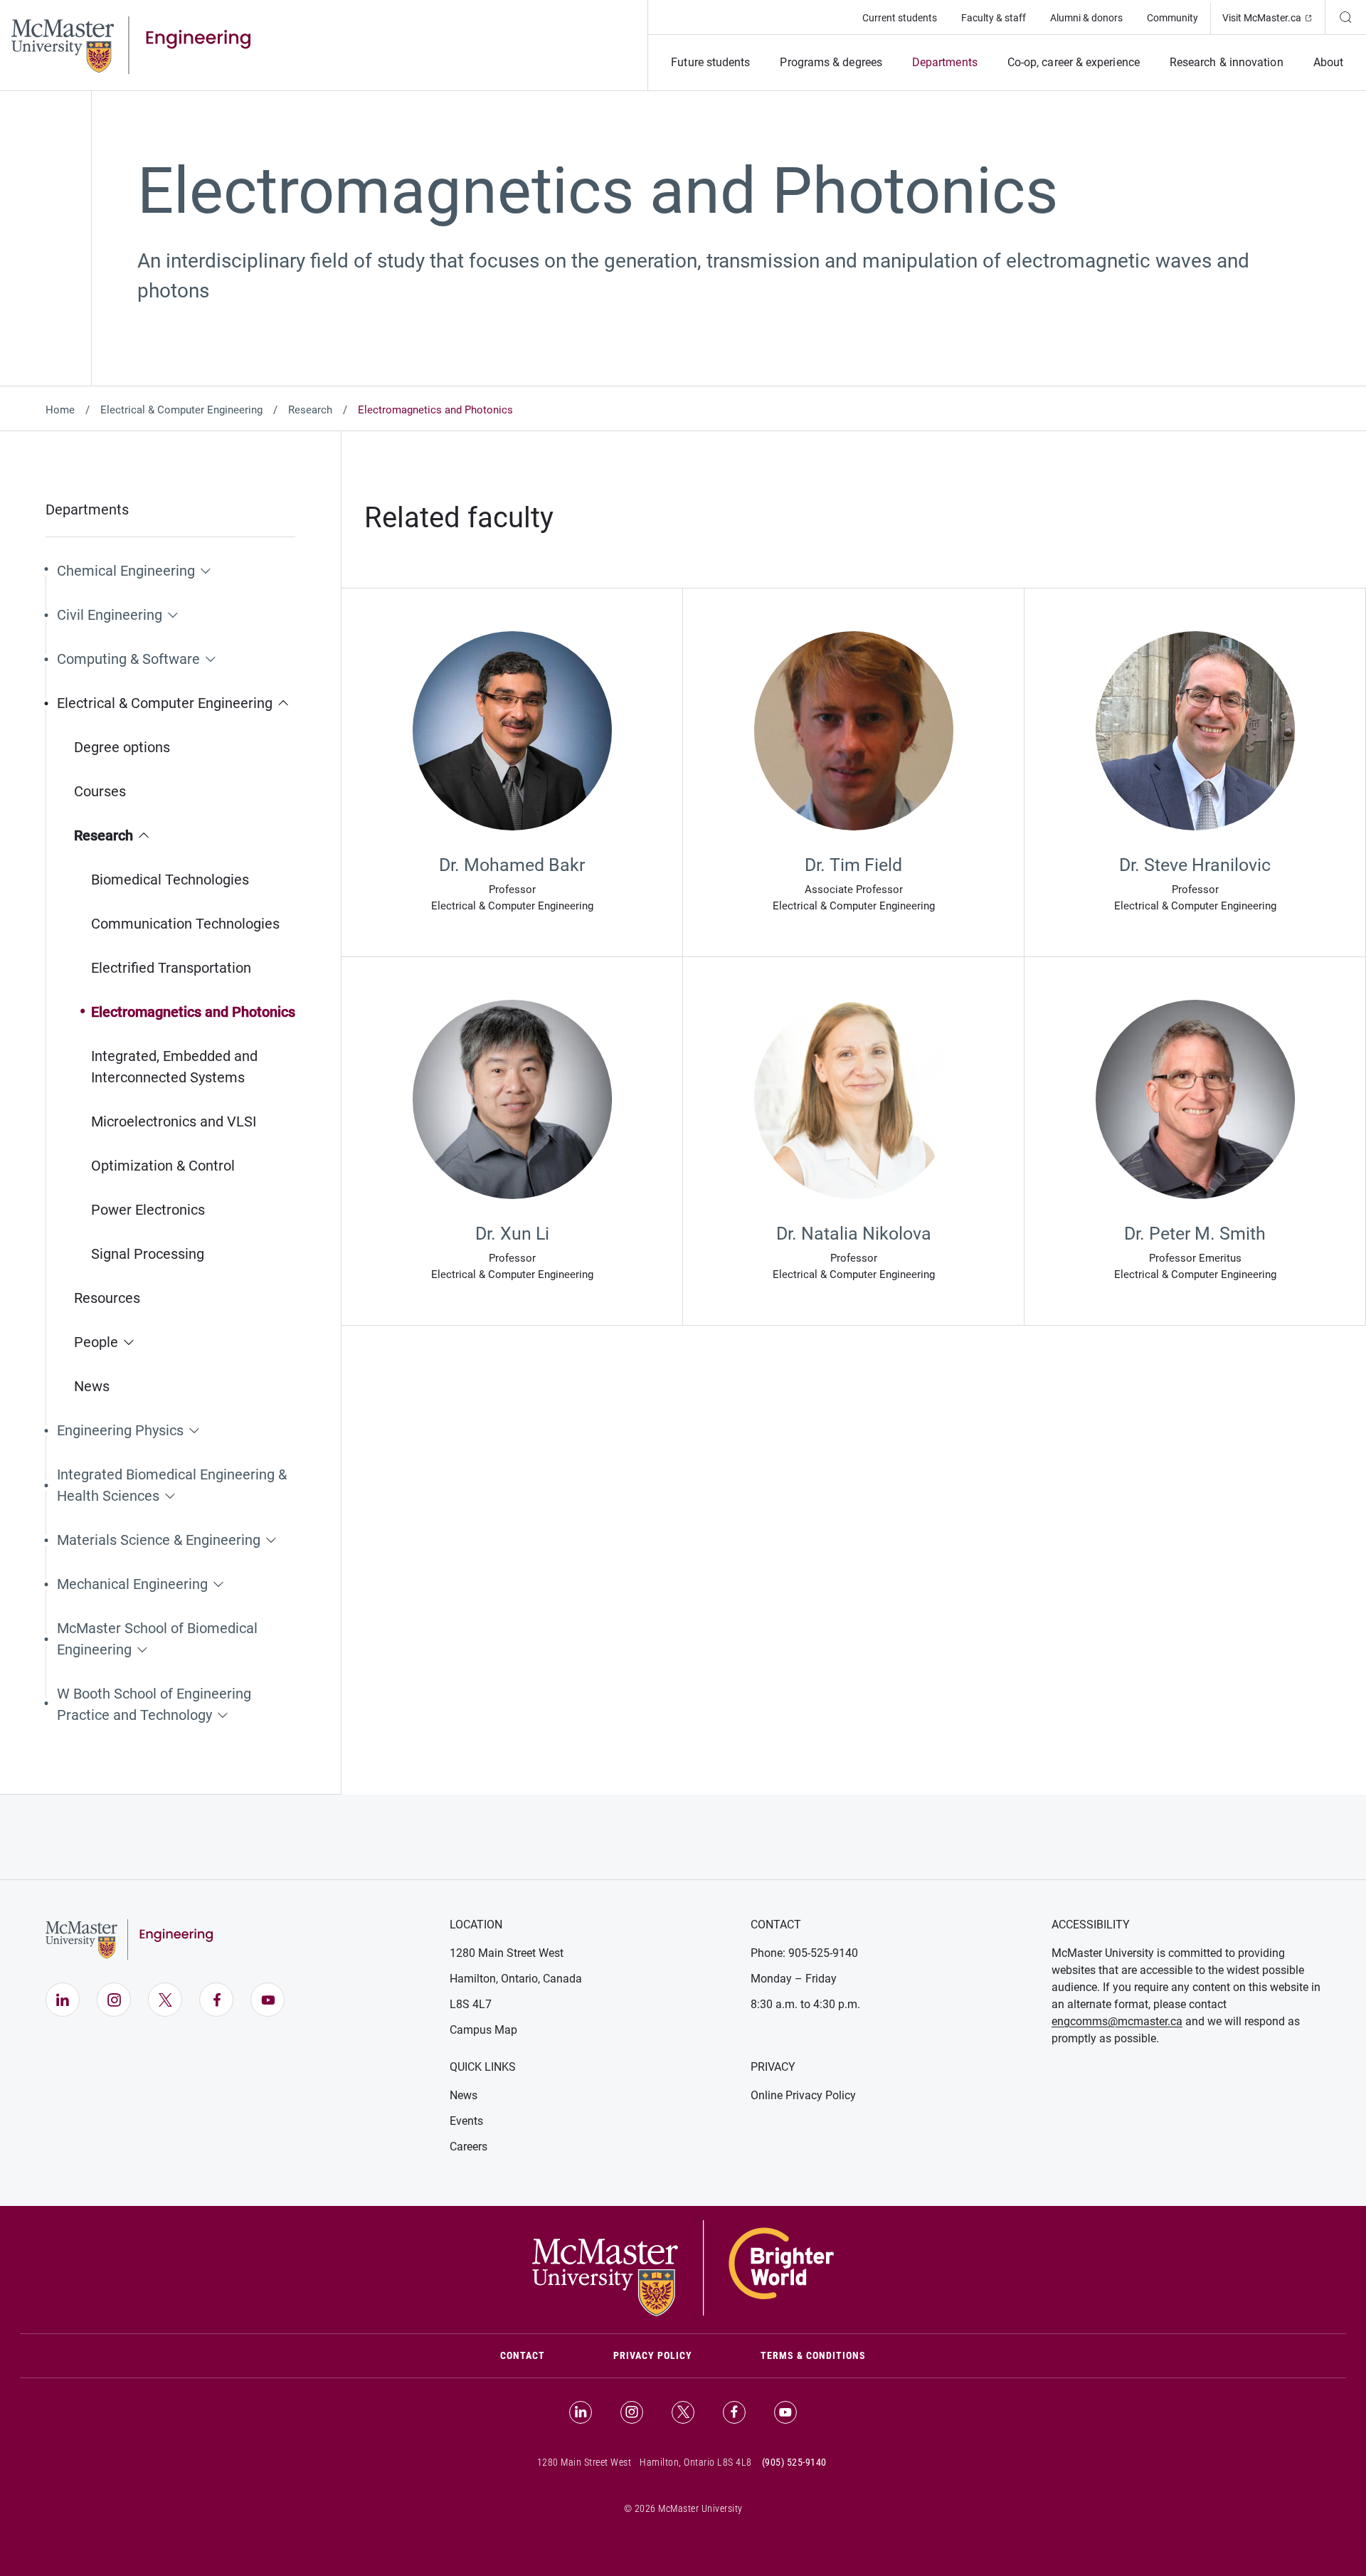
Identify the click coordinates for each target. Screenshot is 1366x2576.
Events (466, 2121)
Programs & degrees (831, 62)
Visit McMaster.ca (1274, 17)
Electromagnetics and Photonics (193, 1012)
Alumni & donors (1086, 18)
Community (1172, 18)
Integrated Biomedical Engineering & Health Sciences (172, 1485)
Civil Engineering (110, 615)
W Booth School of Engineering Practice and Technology (154, 1704)
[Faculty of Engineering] (131, 44)
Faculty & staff (994, 18)
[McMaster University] (683, 2267)
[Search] (1345, 17)
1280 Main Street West (507, 1953)
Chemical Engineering (126, 571)
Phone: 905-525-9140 (804, 1953)
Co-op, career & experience (1074, 62)
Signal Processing (148, 1254)
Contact (540, 2355)
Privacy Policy (653, 2355)
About (1328, 62)
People (96, 1342)
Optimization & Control (163, 1166)
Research (310, 410)
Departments (945, 62)
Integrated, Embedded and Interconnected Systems (174, 1067)
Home (60, 410)
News (92, 1386)
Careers (468, 2147)
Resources (107, 1298)
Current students (900, 18)
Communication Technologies (185, 924)
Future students (710, 62)
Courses (100, 791)
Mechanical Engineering (132, 1584)
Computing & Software (128, 659)
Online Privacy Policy (803, 2095)
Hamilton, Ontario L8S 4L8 (696, 2462)
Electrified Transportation (171, 968)
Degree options (122, 747)
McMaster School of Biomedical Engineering (157, 1639)
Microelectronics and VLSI (174, 1121)
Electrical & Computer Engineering (181, 410)
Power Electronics (148, 1210)
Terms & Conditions (813, 2355)
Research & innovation (1227, 62)
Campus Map (483, 2030)
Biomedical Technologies (170, 880)
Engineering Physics (120, 1430)
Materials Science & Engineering (159, 1540)
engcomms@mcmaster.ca (1117, 2021)
